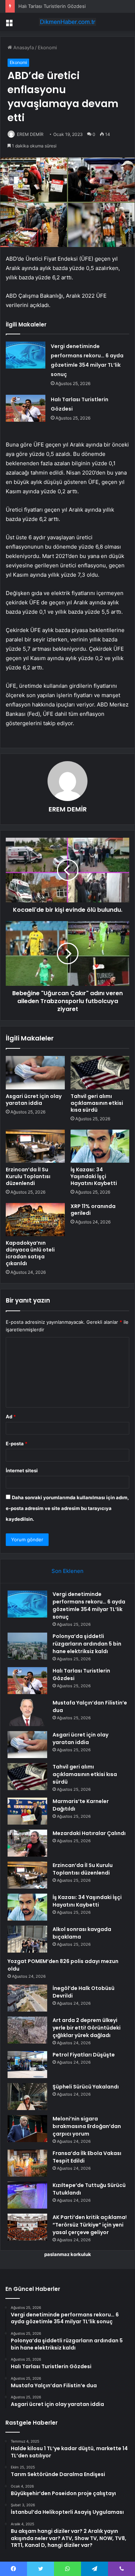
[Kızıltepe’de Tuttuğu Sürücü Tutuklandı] (27, 2195)
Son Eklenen (67, 1571)
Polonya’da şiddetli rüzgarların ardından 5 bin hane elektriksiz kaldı (87, 1644)
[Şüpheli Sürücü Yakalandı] (27, 2097)
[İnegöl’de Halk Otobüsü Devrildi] (27, 1998)
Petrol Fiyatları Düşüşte (84, 2055)
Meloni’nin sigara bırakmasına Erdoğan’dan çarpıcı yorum (87, 2126)
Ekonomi (47, 47)
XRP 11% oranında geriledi (93, 1210)
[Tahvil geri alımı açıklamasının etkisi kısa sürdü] (100, 1072)
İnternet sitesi (22, 1470)
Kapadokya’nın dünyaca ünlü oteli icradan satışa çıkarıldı (30, 1253)
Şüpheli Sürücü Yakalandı (86, 2087)
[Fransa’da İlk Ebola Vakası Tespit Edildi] (27, 2163)
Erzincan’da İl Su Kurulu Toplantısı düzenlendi (28, 1176)
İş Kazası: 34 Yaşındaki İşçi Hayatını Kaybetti (94, 1176)
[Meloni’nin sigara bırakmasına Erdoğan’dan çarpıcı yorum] (27, 2129)
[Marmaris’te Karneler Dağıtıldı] (27, 1811)
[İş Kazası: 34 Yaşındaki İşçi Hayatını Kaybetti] (100, 1146)
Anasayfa (23, 47)
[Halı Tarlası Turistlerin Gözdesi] (26, 408)
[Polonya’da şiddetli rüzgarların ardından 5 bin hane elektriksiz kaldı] (27, 1646)
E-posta (17, 1443)
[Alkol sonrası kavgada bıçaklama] (27, 1939)
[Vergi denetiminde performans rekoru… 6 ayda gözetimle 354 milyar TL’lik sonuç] (26, 355)
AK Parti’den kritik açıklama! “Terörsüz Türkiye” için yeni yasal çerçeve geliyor (90, 2225)
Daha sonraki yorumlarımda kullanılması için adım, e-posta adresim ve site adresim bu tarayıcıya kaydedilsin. (67, 1508)
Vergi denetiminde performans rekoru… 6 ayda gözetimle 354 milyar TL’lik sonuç (89, 1605)
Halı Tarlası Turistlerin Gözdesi (52, 6)
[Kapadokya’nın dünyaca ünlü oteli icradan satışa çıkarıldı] (35, 1220)
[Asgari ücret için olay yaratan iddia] (35, 1072)
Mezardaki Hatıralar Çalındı (89, 1833)
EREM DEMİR (30, 134)
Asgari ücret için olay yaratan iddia (34, 1100)
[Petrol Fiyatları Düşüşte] (27, 2065)
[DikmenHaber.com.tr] (68, 22)
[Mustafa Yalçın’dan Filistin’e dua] (27, 1713)
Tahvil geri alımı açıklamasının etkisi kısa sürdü (97, 1103)
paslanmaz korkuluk (68, 2254)
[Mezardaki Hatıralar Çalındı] (27, 1843)
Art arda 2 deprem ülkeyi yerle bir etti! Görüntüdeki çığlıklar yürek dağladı (87, 2028)
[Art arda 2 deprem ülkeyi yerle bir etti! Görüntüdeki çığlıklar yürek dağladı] (27, 2030)
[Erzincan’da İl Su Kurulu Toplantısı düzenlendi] (35, 1146)
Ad (11, 1417)
